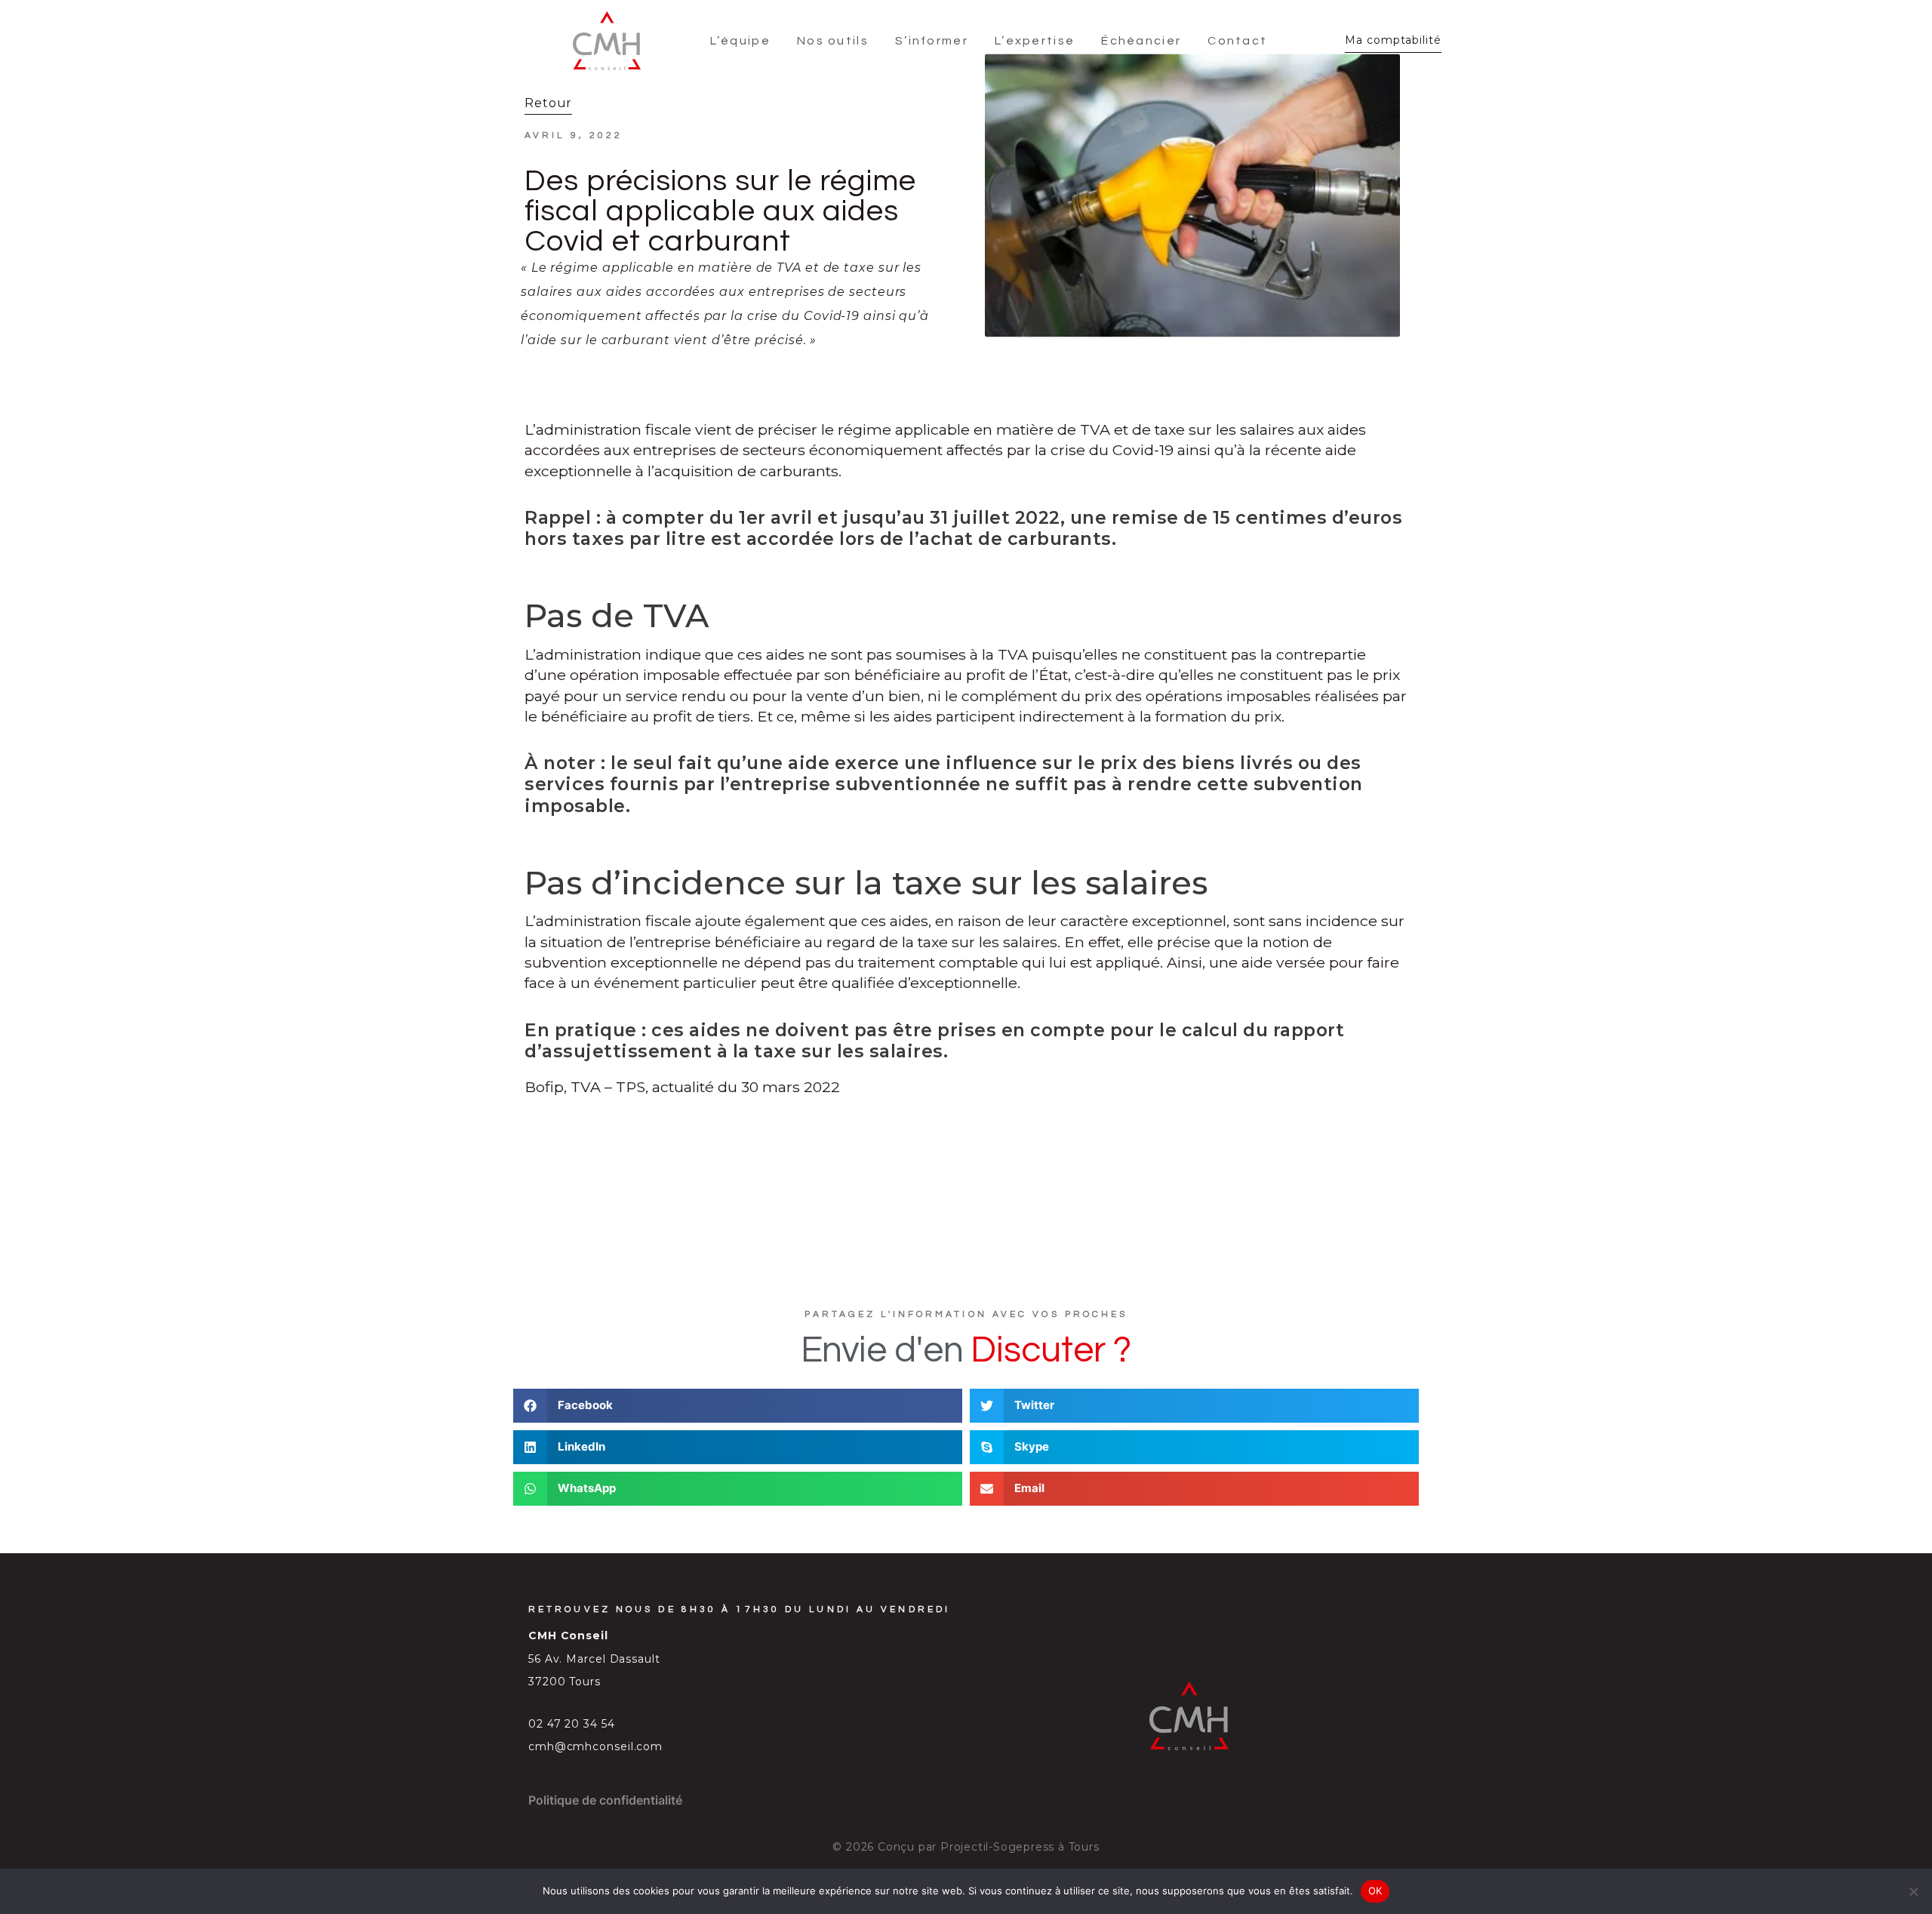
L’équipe (740, 41)
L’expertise (1035, 41)
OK (1375, 1891)
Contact (1237, 41)
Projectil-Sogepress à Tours (1020, 1847)
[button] (738, 1406)
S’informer (932, 41)
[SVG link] (607, 41)
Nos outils (833, 41)
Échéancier (1141, 41)
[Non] (1913, 1891)
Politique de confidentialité (605, 1800)
